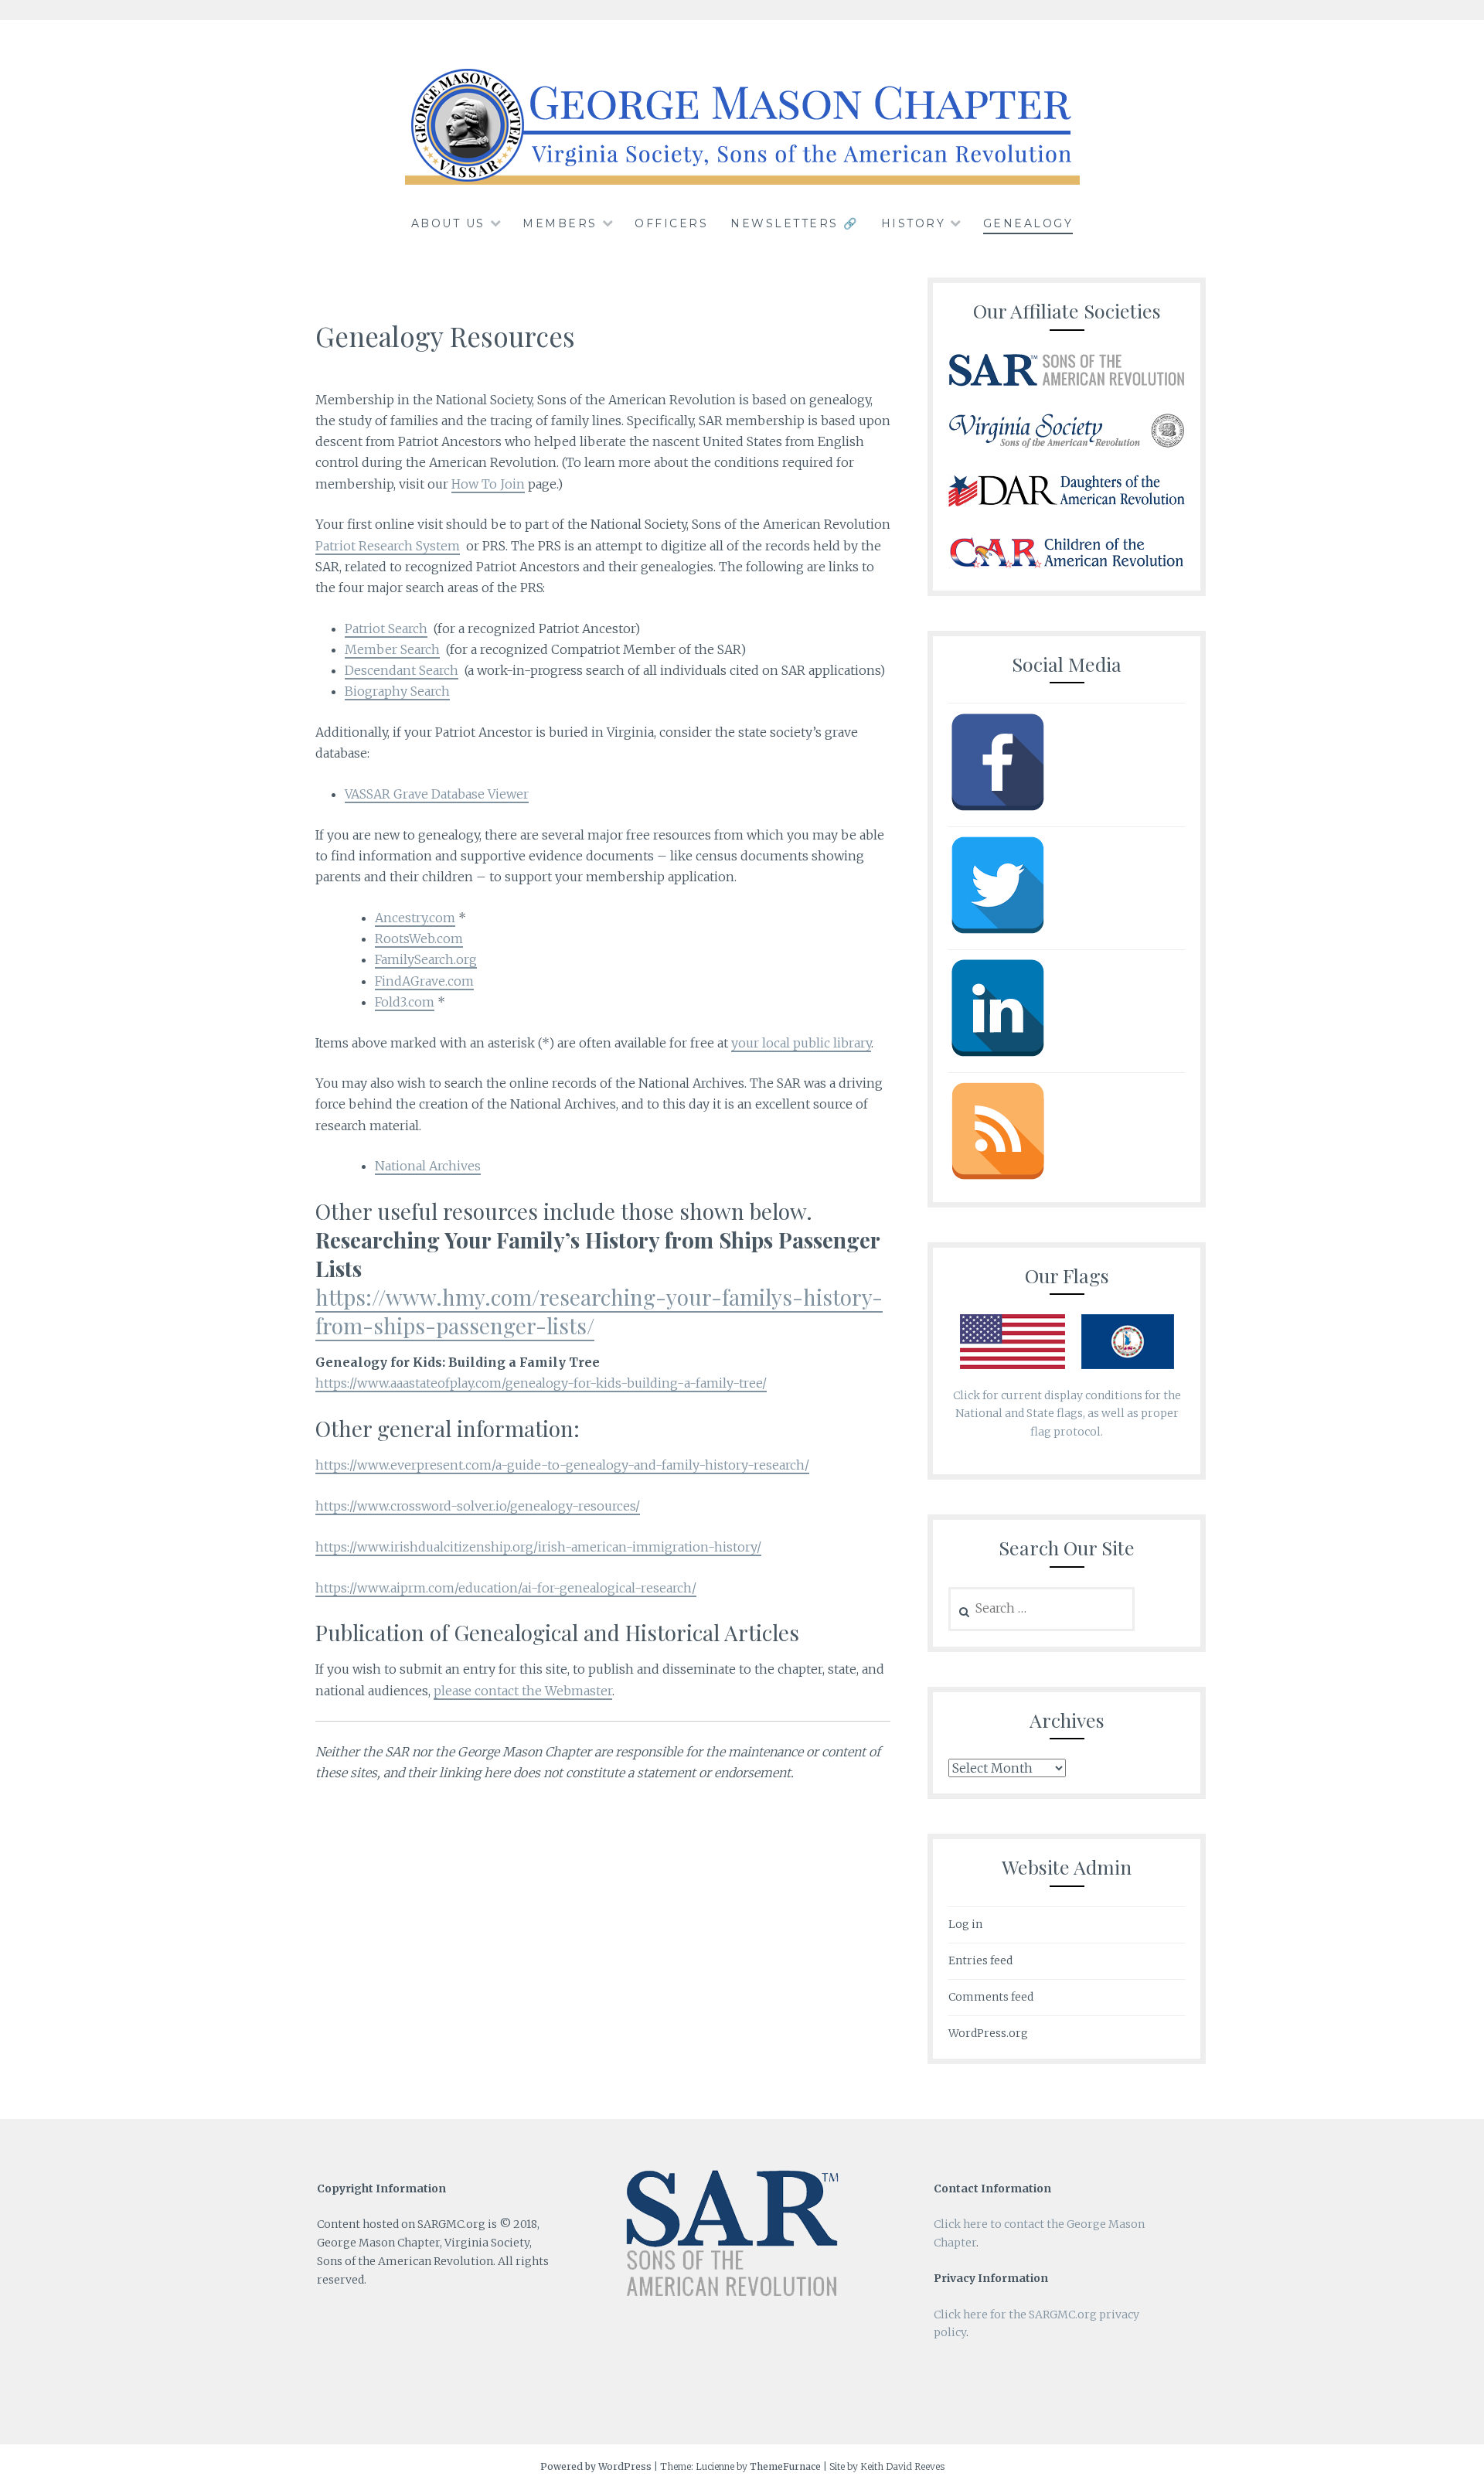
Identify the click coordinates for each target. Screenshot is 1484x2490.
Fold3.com (405, 1002)
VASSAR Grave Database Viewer (437, 794)
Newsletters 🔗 (795, 223)
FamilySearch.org (426, 959)
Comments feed (991, 1997)
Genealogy (1028, 223)
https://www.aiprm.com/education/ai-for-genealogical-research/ (506, 1588)
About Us (448, 223)
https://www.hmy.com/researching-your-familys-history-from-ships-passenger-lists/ (599, 1311)
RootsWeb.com (419, 938)
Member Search (392, 649)
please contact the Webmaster (523, 1691)
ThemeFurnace (785, 2466)
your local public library (801, 1043)
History (914, 223)
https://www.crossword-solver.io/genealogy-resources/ (478, 1506)
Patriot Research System (388, 546)
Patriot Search (386, 628)
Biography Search (397, 691)
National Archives (428, 1166)
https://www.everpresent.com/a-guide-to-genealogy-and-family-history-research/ (562, 1465)
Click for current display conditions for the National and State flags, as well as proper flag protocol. (1067, 1414)
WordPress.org (988, 2033)
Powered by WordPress (596, 2466)
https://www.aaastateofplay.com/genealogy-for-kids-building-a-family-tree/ (541, 1383)
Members (560, 223)
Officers (671, 223)
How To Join (488, 484)
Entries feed (980, 1960)
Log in (965, 1924)
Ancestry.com (415, 918)
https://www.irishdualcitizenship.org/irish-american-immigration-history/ (538, 1547)
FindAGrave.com (424, 981)
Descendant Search (402, 670)
